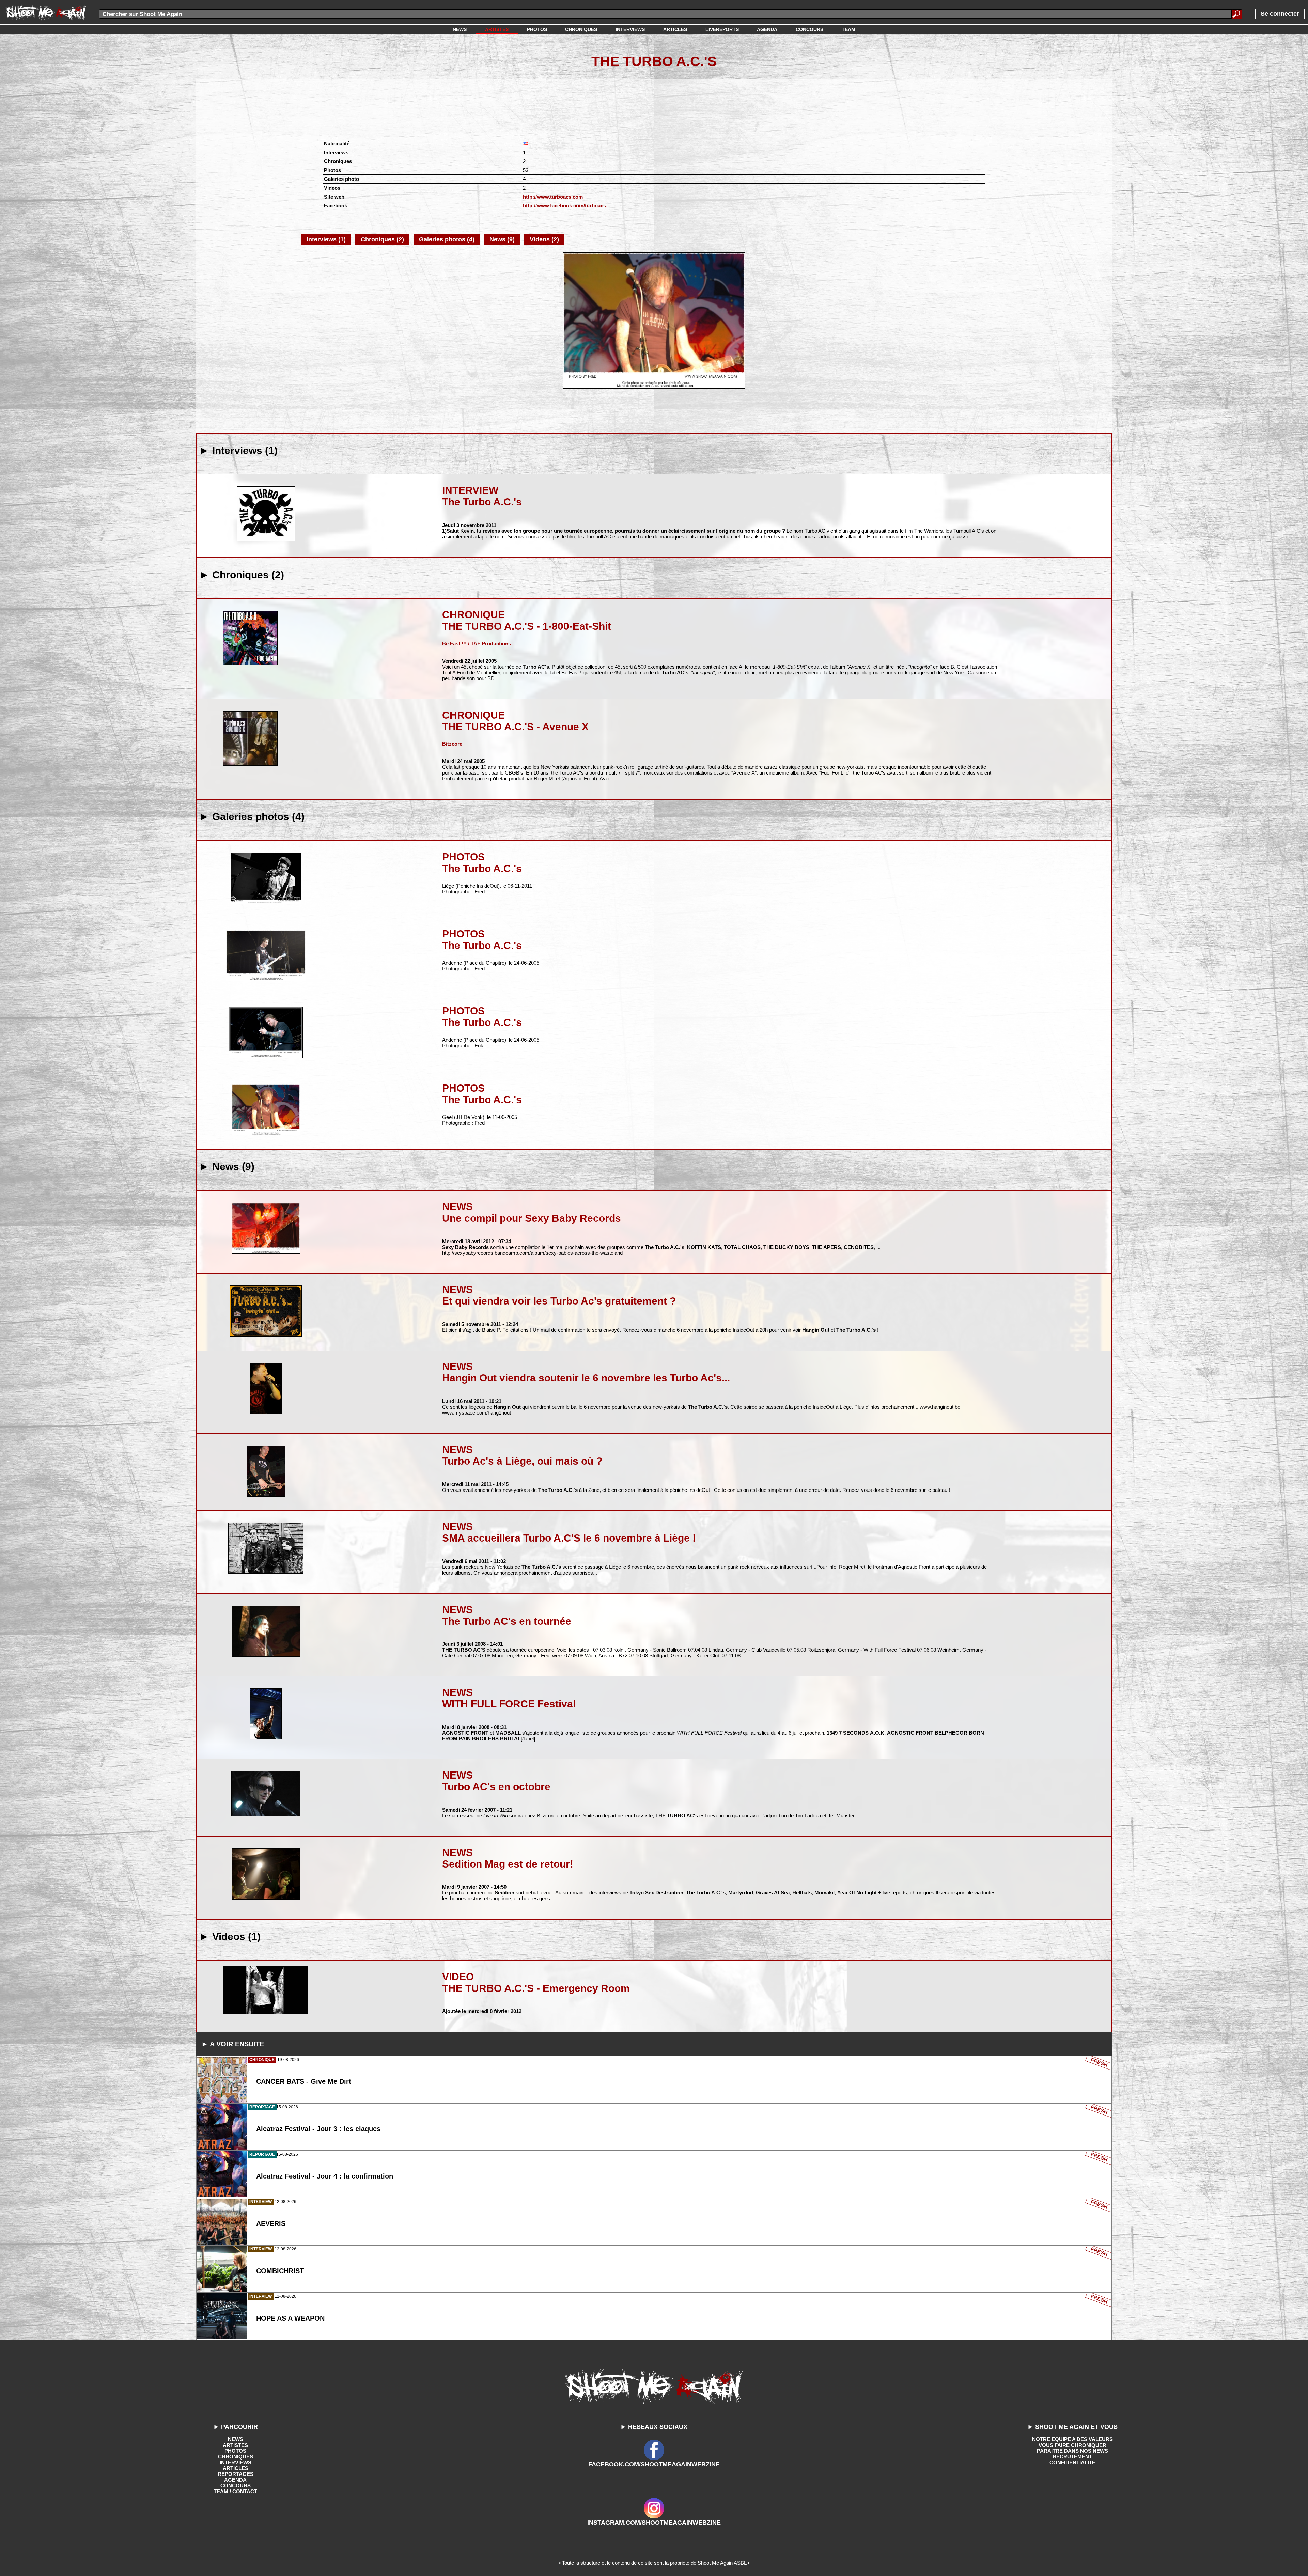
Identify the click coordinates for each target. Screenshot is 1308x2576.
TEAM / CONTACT (235, 2491)
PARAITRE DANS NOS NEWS (1072, 2451)
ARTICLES (236, 2468)
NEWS (236, 2439)
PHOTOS (235, 2451)
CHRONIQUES (236, 2457)
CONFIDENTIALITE (1072, 2462)
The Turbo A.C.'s (654, 61)
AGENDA (235, 2480)
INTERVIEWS (236, 2462)
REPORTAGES (236, 2474)
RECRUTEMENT (1072, 2457)
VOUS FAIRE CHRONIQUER (1072, 2445)
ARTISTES (235, 2445)
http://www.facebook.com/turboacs (564, 206)
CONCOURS (236, 2486)
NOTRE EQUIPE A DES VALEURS (1072, 2439)
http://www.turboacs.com (553, 197)
